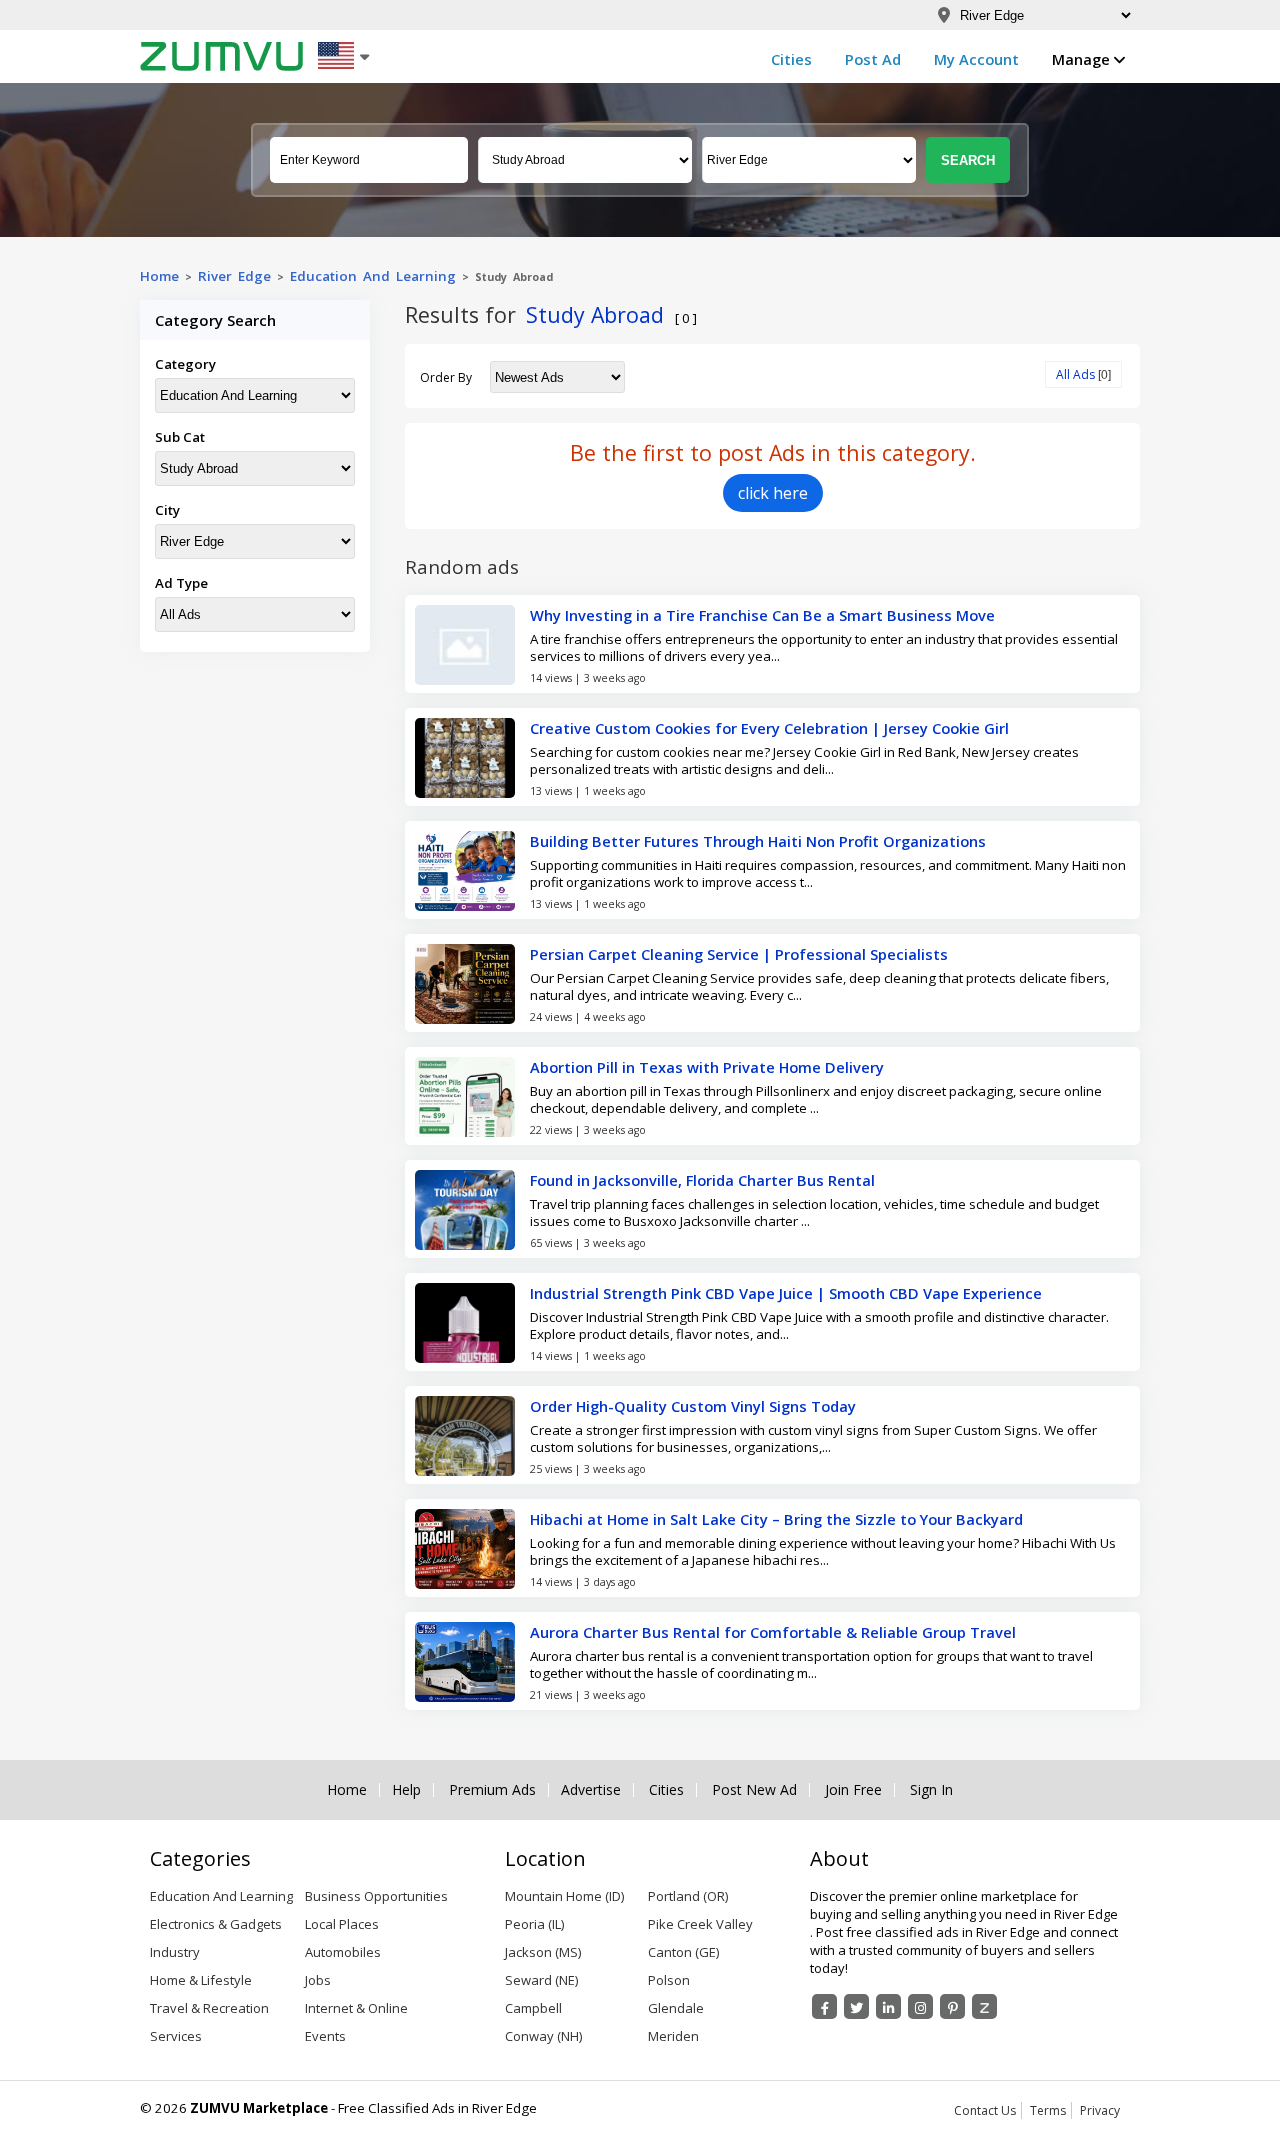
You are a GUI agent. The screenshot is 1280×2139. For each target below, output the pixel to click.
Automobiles (343, 1952)
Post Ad (873, 59)
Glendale (676, 2008)
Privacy (1100, 2110)
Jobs (318, 1980)
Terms (1048, 2110)
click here (773, 493)
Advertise (591, 1790)
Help (406, 1790)
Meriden (673, 2036)
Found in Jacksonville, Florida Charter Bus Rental (702, 1180)
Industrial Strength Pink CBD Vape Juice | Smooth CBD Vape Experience (786, 1293)
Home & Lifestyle (201, 1980)
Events (325, 2036)
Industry (175, 1952)
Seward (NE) (541, 1980)
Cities (791, 59)
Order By (446, 377)
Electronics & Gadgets (216, 1924)
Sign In (931, 1790)
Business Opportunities (376, 1896)
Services (176, 2036)
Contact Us (985, 2110)
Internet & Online (356, 2008)
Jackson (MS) (543, 1952)
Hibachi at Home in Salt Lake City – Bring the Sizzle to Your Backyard (776, 1519)
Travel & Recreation (209, 2008)
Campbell (533, 2008)
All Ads (1075, 374)
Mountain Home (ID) (564, 1896)
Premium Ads (492, 1790)
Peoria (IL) (534, 1924)
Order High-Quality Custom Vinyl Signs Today (693, 1406)
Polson (669, 1980)
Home (159, 276)
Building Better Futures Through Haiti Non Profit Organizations (758, 841)
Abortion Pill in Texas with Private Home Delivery (707, 1067)
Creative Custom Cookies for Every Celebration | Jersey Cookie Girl (769, 728)
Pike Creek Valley (700, 1924)
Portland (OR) (688, 1896)
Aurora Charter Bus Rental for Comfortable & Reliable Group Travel (773, 1632)
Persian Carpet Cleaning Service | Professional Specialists (739, 954)
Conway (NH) (543, 2036)
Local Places (342, 1924)
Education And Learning (373, 276)
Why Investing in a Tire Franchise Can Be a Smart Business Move (762, 615)
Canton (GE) (683, 1952)
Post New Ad (754, 1790)
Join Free (853, 1790)
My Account (976, 59)
